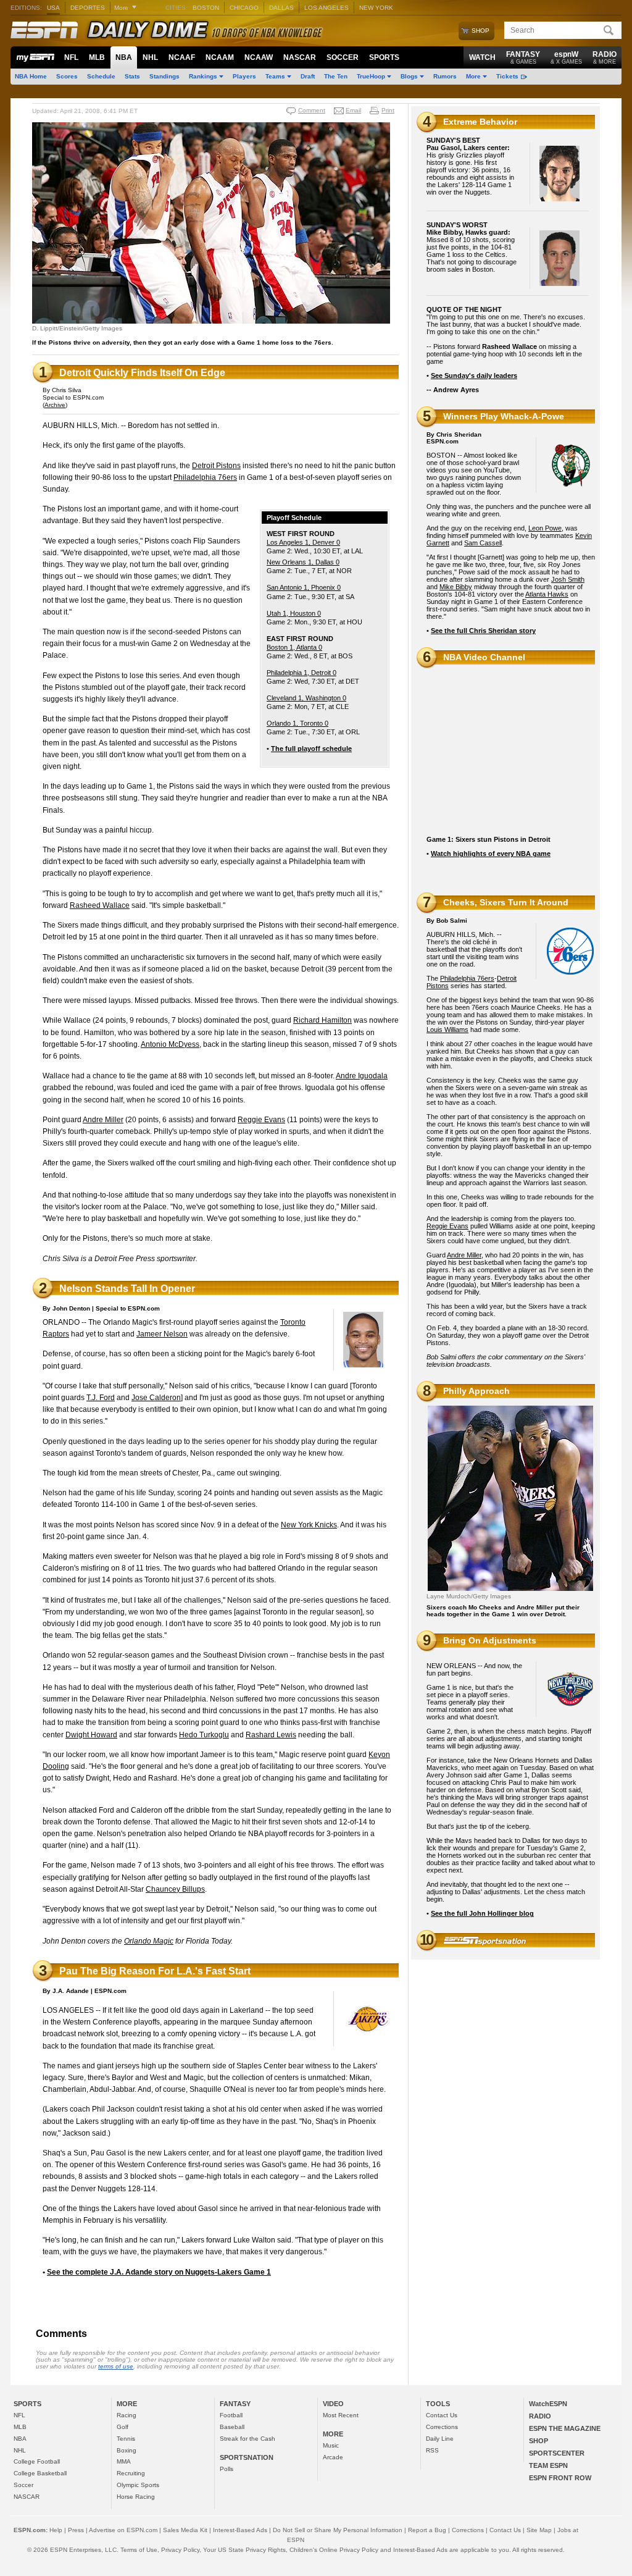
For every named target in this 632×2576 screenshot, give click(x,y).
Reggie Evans (261, 1120)
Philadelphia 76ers (205, 477)
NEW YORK (376, 8)
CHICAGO (244, 8)
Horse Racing (136, 2497)
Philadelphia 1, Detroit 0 (301, 673)
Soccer (23, 2485)
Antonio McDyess (170, 1044)
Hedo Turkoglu (204, 1735)
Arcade (333, 2457)
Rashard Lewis (271, 1735)
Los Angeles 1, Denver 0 (303, 542)
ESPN (44, 30)
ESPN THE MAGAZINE (565, 2428)
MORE (127, 2404)
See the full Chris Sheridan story (483, 631)
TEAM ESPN (548, 2465)
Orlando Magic (149, 1941)
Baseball (232, 2427)
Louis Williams (447, 1030)
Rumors (445, 76)
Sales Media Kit (185, 2530)
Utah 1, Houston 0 (294, 613)
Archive (55, 405)
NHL (150, 57)
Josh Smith (568, 579)
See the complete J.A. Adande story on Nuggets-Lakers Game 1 (159, 2272)
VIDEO (333, 2404)
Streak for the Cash (247, 2439)
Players (244, 76)
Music (331, 2445)
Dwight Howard (91, 1735)
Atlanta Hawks (547, 594)
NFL (71, 57)
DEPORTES (88, 8)
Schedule (101, 76)
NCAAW (259, 57)
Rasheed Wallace (100, 905)
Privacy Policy (180, 2550)
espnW (566, 57)
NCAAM (220, 57)
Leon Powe (545, 528)
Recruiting (131, 2473)
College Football (37, 2461)
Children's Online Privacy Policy (334, 2550)
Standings (164, 76)
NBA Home (31, 76)
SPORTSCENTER (557, 2453)
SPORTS (384, 57)
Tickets (507, 76)
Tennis (126, 2439)
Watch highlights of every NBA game (491, 854)
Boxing (127, 2450)
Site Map (539, 2530)
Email (353, 110)
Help (56, 2530)
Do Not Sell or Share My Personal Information (338, 2530)
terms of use (116, 2366)
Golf (123, 2427)
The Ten (336, 76)
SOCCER (343, 57)
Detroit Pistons (216, 466)
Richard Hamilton (322, 1020)
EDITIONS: (26, 8)
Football (231, 2415)
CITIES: (177, 8)
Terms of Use (139, 2550)
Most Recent (341, 2415)
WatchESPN (548, 2404)
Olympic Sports (138, 2485)
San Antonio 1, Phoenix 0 (304, 587)
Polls (227, 2469)
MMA (124, 2461)
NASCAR (300, 57)
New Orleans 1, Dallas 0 (303, 562)
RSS (432, 2450)
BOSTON (206, 8)
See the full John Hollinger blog (482, 1913)
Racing (127, 2415)
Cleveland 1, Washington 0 (306, 698)
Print (388, 110)
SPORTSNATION (247, 2457)
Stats (132, 76)
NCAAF (182, 57)
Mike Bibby (456, 587)
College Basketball (40, 2473)
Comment (312, 110)
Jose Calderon (156, 1398)
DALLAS (281, 8)
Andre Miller (103, 1120)
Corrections (442, 2427)
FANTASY (523, 57)
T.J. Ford (101, 1398)
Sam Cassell (483, 543)
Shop (480, 31)
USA (53, 8)
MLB (97, 57)
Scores (67, 76)
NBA (124, 57)
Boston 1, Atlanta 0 (294, 647)
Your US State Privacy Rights (244, 2550)
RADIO (605, 57)
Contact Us (442, 2415)
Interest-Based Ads (240, 2530)
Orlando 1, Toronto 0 (297, 723)
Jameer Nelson (162, 1334)
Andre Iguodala (362, 1076)
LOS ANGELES (326, 8)
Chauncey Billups (175, 1889)
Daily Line (440, 2439)
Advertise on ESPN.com (123, 2530)
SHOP (538, 2441)
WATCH (482, 57)
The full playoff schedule (311, 749)
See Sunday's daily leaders (474, 375)
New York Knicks (309, 1525)
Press (76, 2530)
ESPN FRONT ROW (560, 2478)
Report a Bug (427, 2530)
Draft (308, 76)
